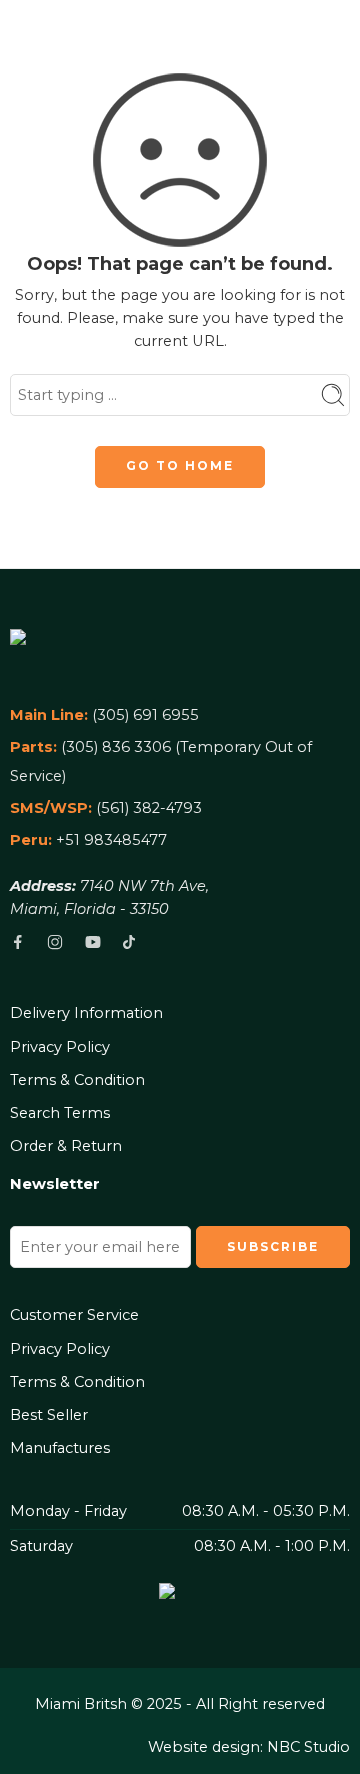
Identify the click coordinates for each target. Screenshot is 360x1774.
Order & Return (66, 1146)
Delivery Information (86, 1013)
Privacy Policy (60, 1047)
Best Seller (49, 1415)
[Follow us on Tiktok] (129, 942)
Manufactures (60, 1448)
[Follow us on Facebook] (18, 942)
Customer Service (74, 1315)
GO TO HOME (180, 465)
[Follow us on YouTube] (93, 942)
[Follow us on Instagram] (55, 942)
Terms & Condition (77, 1080)
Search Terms (60, 1113)
